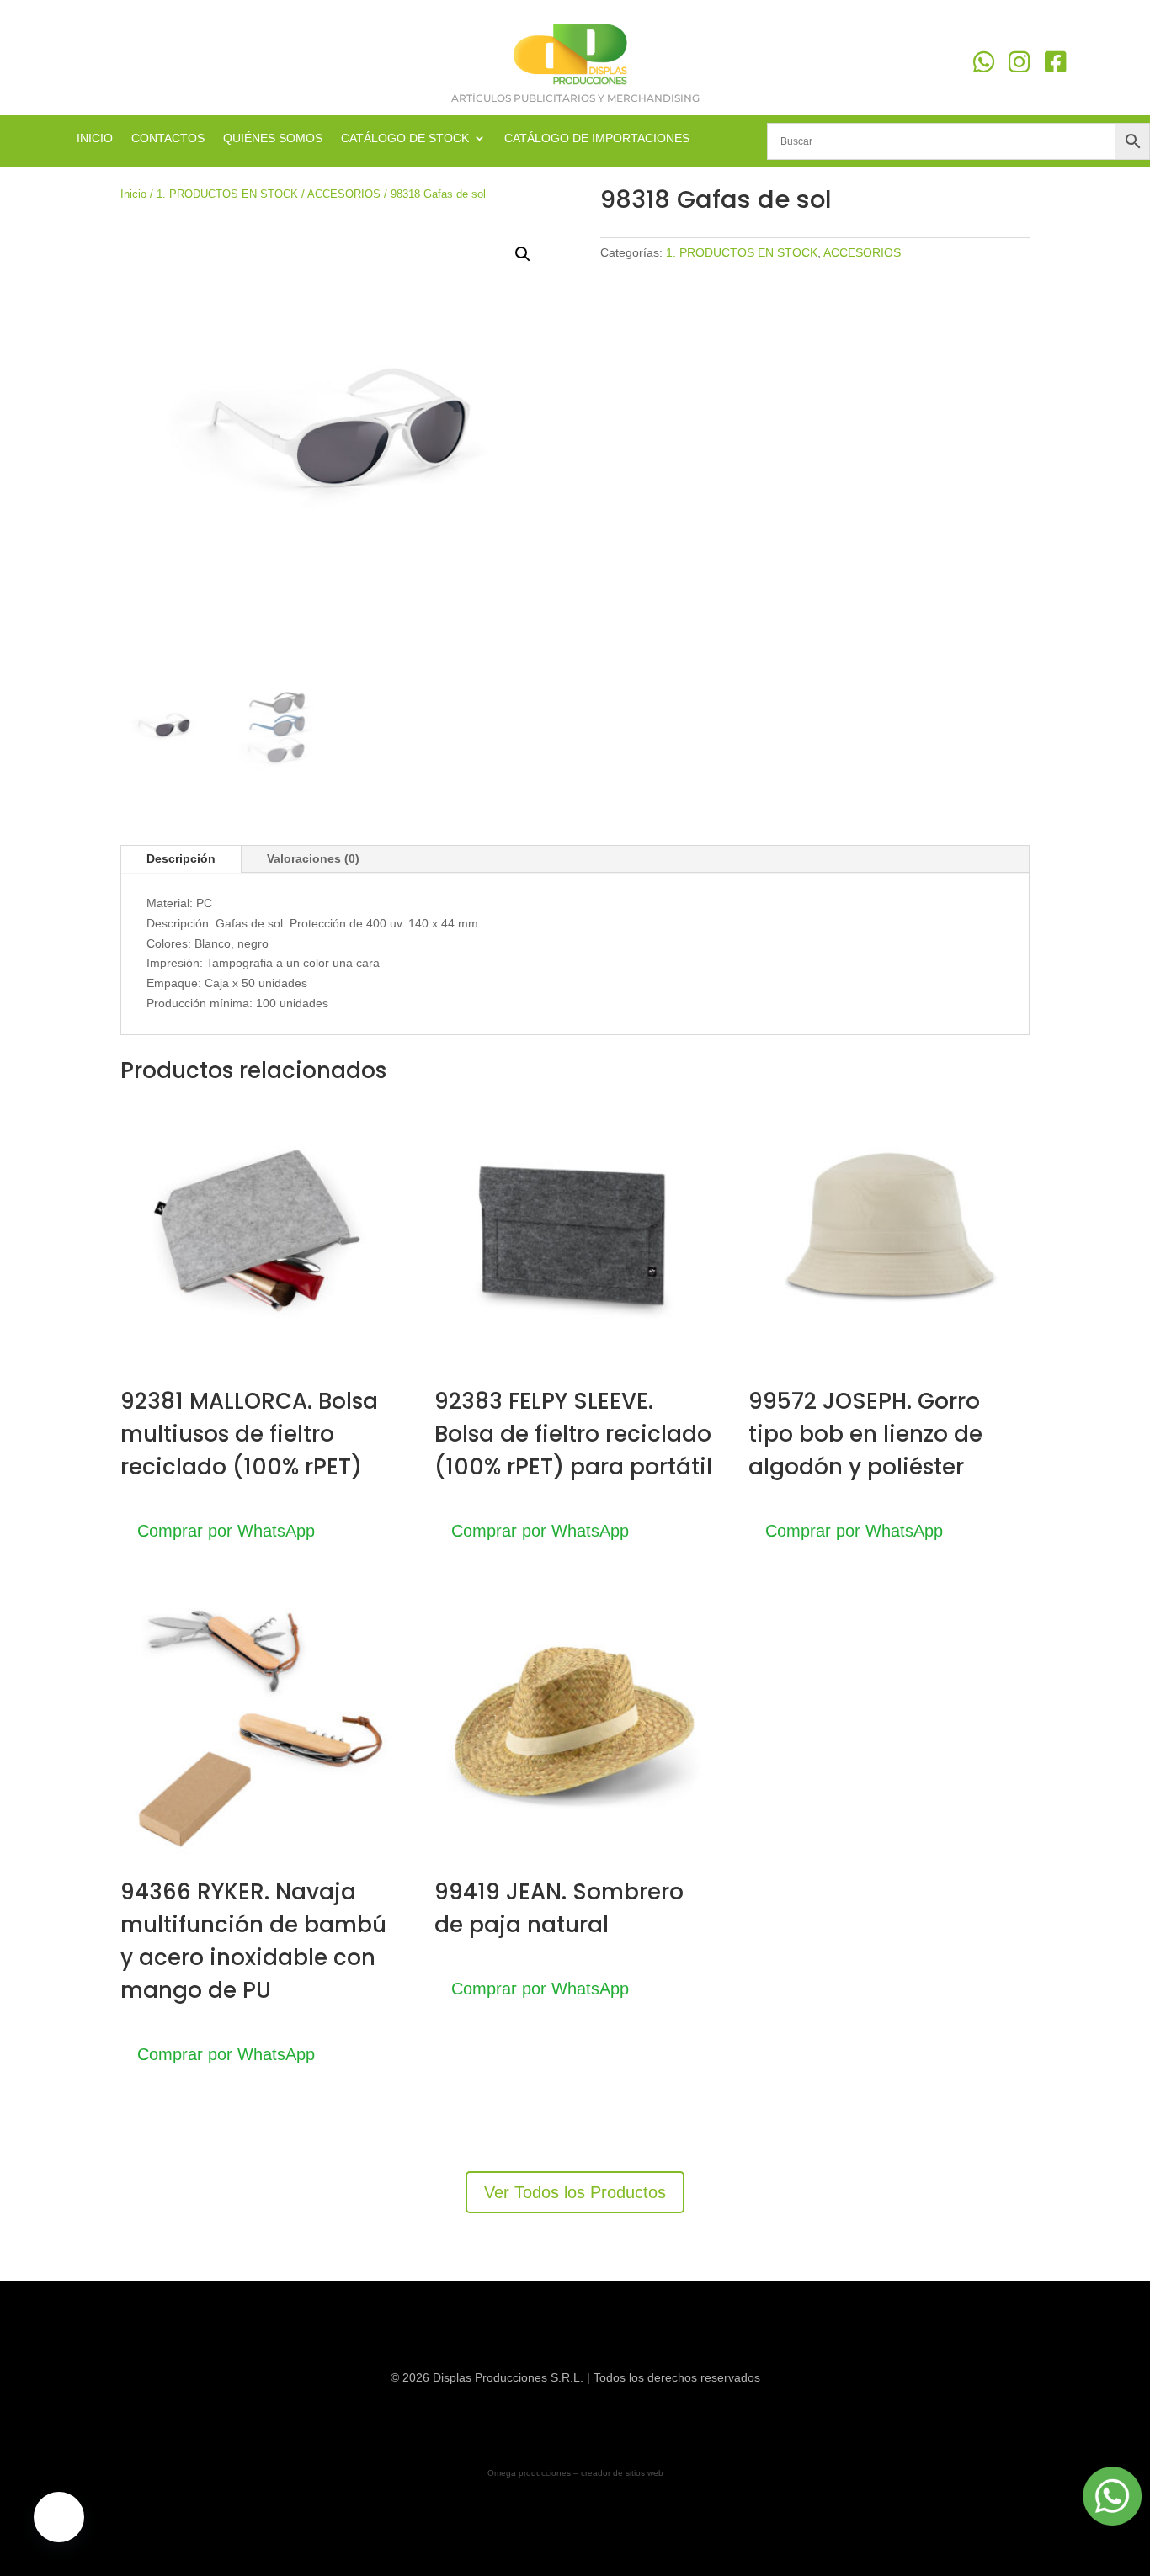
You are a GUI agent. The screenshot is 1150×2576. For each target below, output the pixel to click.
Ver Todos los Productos (575, 2192)
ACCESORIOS (344, 194)
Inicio (133, 194)
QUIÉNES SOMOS (273, 138)
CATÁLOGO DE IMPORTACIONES (597, 138)
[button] (523, 254)
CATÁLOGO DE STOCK (405, 138)
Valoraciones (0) (313, 858)
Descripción (181, 858)
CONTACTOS (168, 138)
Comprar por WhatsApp (226, 1531)
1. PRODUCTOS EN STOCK (227, 194)
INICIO (95, 138)
